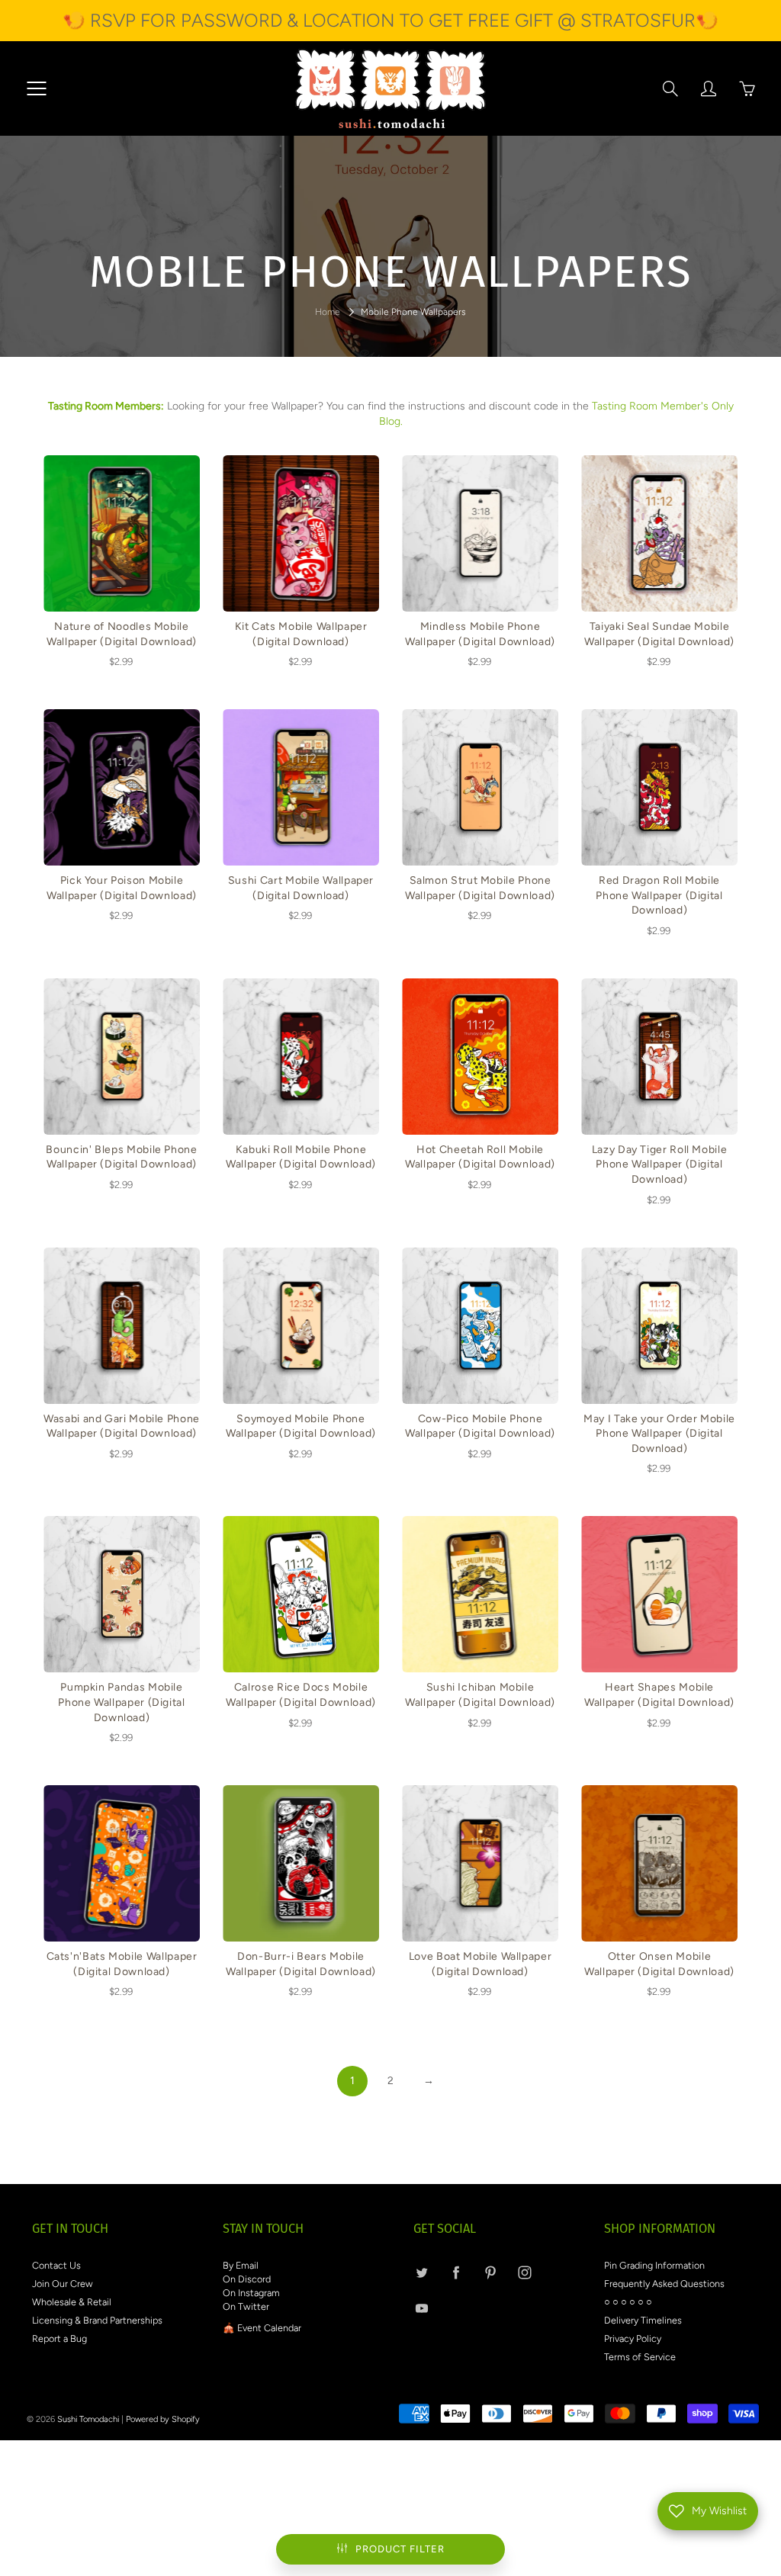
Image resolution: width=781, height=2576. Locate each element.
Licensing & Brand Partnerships (97, 2320)
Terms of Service (640, 2357)
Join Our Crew (63, 2284)
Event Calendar (269, 2328)
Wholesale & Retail (72, 2302)
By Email (241, 2265)
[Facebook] (456, 2272)
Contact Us (56, 2265)
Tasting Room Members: (106, 406)
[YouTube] (421, 2308)
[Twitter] (421, 2272)
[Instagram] (524, 2272)
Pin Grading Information (654, 2265)
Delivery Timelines (643, 2320)
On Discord (247, 2279)
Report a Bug (59, 2338)
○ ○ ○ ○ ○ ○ (628, 2302)
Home (328, 312)
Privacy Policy (633, 2338)
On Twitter (246, 2306)
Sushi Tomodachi (88, 2419)
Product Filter (400, 2549)
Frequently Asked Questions (664, 2284)
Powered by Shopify (163, 2419)
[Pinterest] (490, 2272)
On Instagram (251, 2293)
